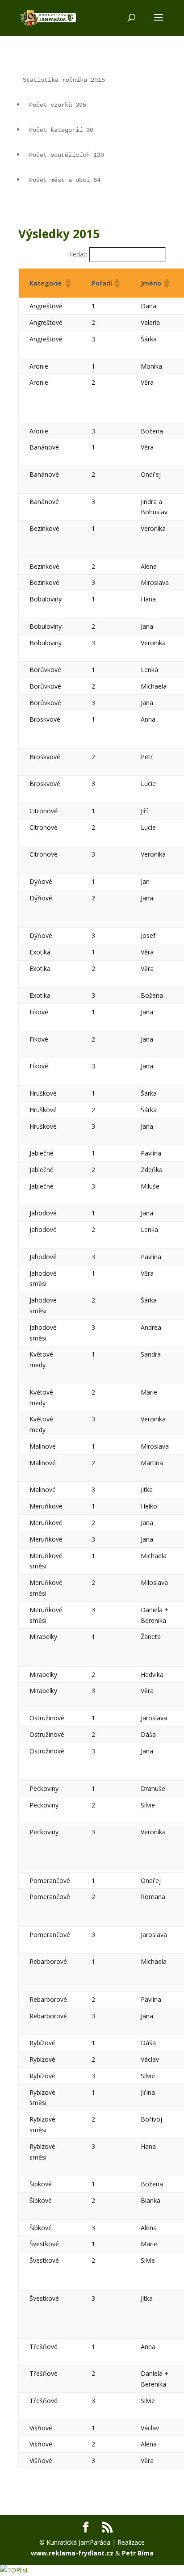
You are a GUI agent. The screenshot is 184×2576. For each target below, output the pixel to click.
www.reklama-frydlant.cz (72, 2553)
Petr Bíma (138, 2553)
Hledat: (77, 254)
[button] (67, 283)
